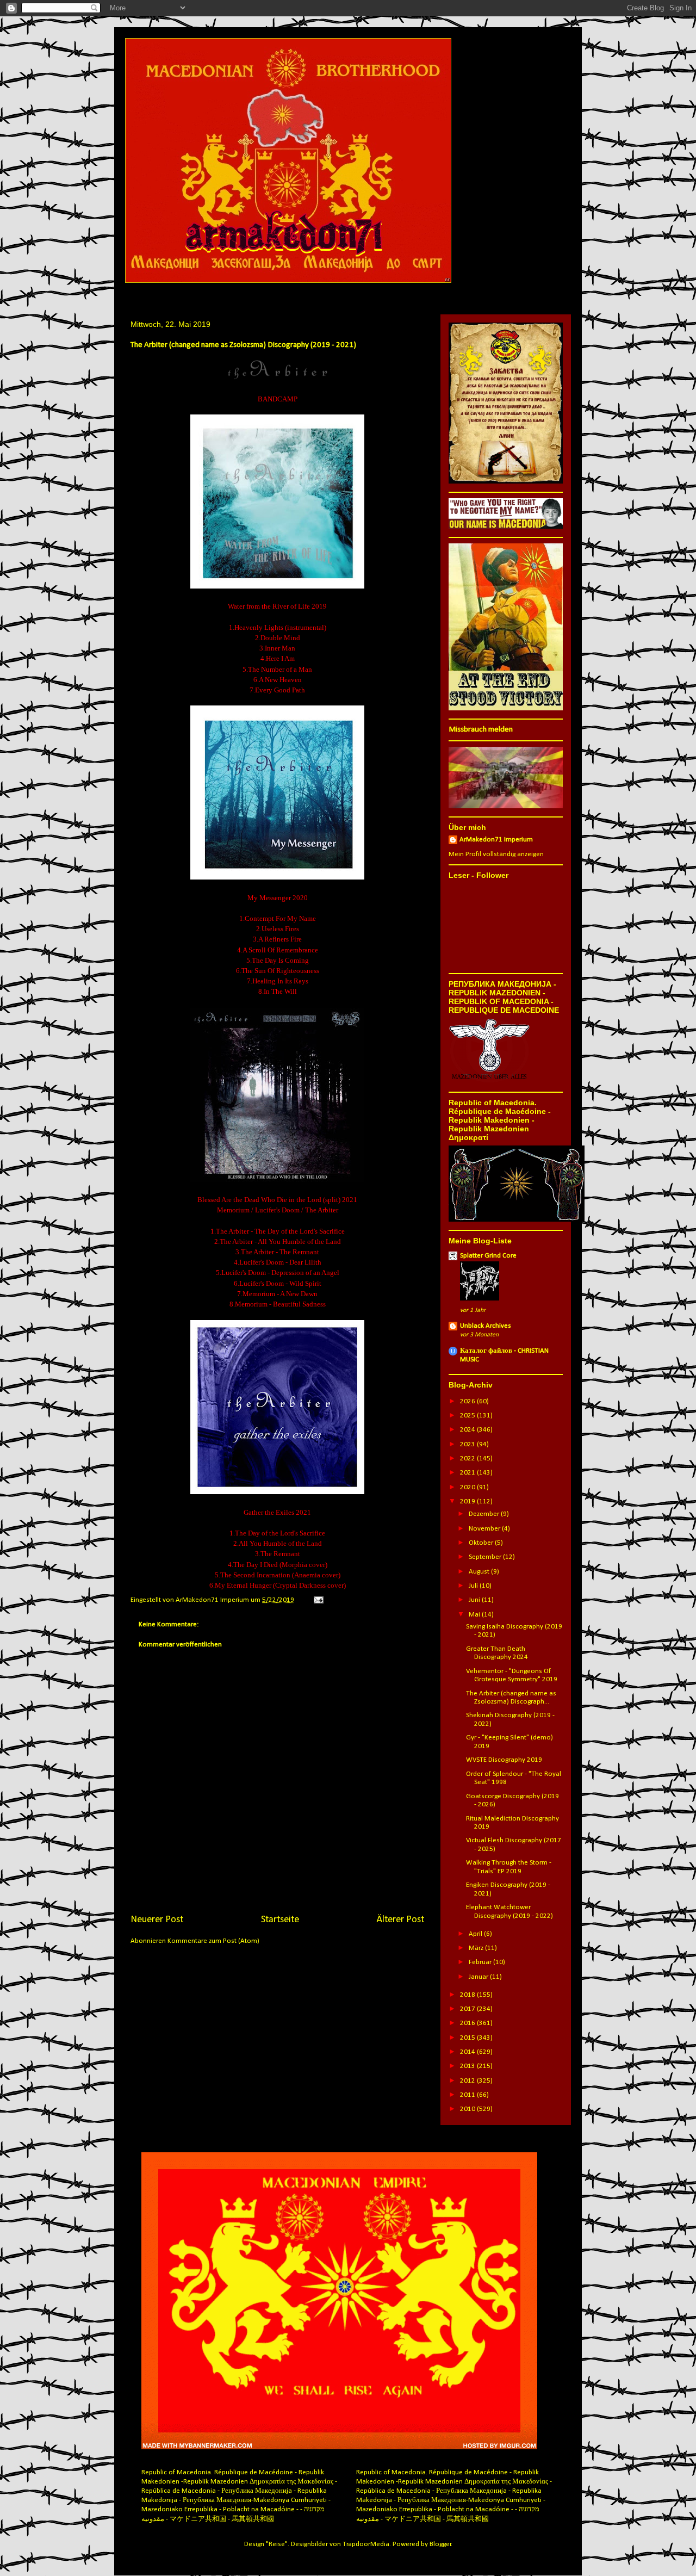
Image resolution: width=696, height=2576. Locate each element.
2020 (468, 1487)
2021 (468, 1473)
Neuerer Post (157, 1920)
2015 (468, 2038)
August (480, 1572)
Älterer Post (400, 1920)
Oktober (482, 1543)
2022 (468, 1459)
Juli (474, 1586)
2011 (468, 2095)
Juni (475, 1600)
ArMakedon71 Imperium (496, 840)
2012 (468, 2081)
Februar (481, 1962)
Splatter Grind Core (488, 1256)
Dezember (485, 1514)
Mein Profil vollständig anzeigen (496, 854)
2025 (468, 1416)
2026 (468, 1401)
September (486, 1557)
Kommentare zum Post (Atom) (213, 1941)
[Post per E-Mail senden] (317, 1600)
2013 (468, 2066)
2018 (468, 1995)
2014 (468, 2052)
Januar (479, 1977)
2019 (468, 1501)
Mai (475, 1615)
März (477, 1948)
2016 (468, 2023)
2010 (468, 2109)
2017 (468, 2009)
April (476, 1934)
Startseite (280, 1920)
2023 (468, 1444)
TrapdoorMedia (366, 2544)
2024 (468, 1430)
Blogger (440, 2544)
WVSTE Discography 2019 (504, 1760)
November (485, 1529)
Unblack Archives (486, 1326)
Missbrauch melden (481, 730)
